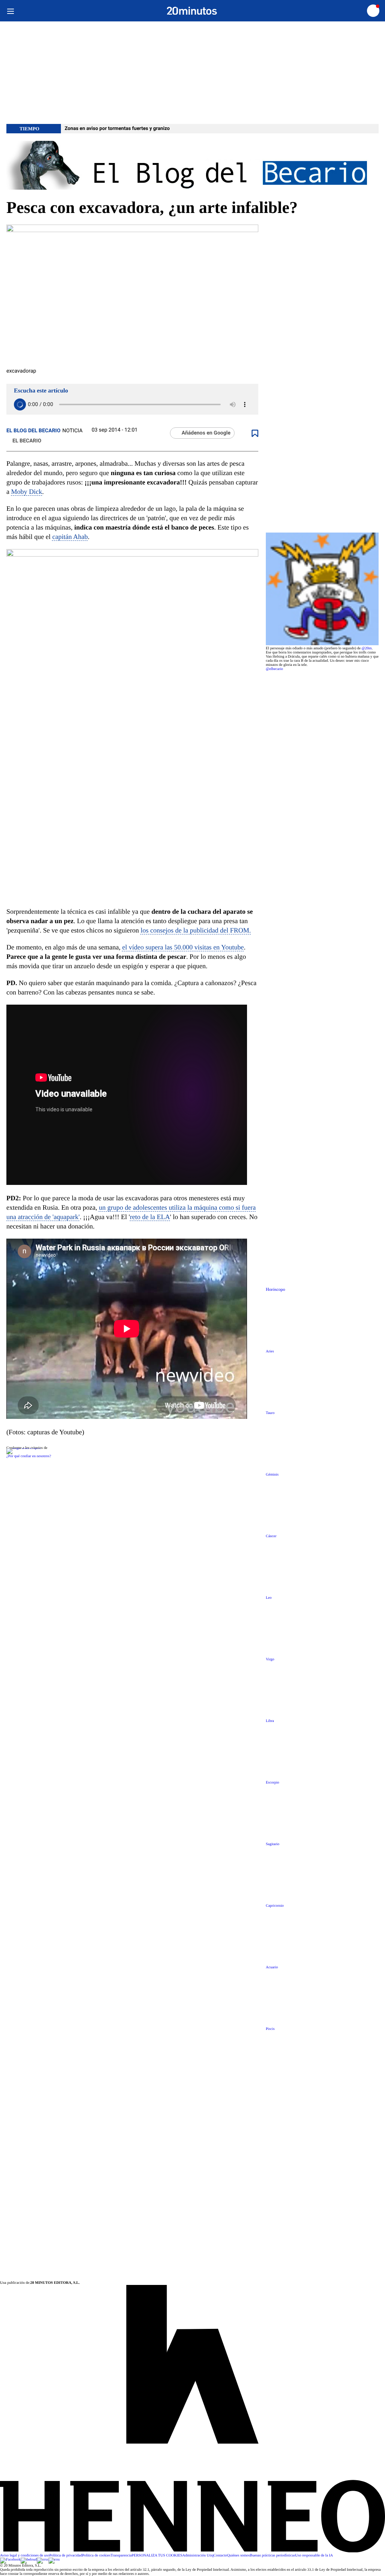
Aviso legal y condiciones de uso (25, 2556)
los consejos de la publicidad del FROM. (196, 930)
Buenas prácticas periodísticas (273, 2556)
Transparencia (121, 2556)
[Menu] (10, 11)
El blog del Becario (33, 431)
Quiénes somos (239, 2556)
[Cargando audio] (20, 404)
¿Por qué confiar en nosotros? (29, 1456)
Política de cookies (96, 2556)
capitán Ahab (70, 537)
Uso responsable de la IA (314, 2556)
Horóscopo (275, 1290)
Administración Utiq (198, 2556)
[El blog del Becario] (192, 166)
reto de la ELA (150, 1217)
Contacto (220, 2556)
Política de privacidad (66, 2556)
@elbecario (274, 669)
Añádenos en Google (206, 433)
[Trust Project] (23, 1448)
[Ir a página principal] (192, 11)
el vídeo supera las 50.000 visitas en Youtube (183, 947)
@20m (367, 648)
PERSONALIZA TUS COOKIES (157, 2556)
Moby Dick (27, 492)
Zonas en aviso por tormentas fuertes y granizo (117, 129)
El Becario (27, 441)
